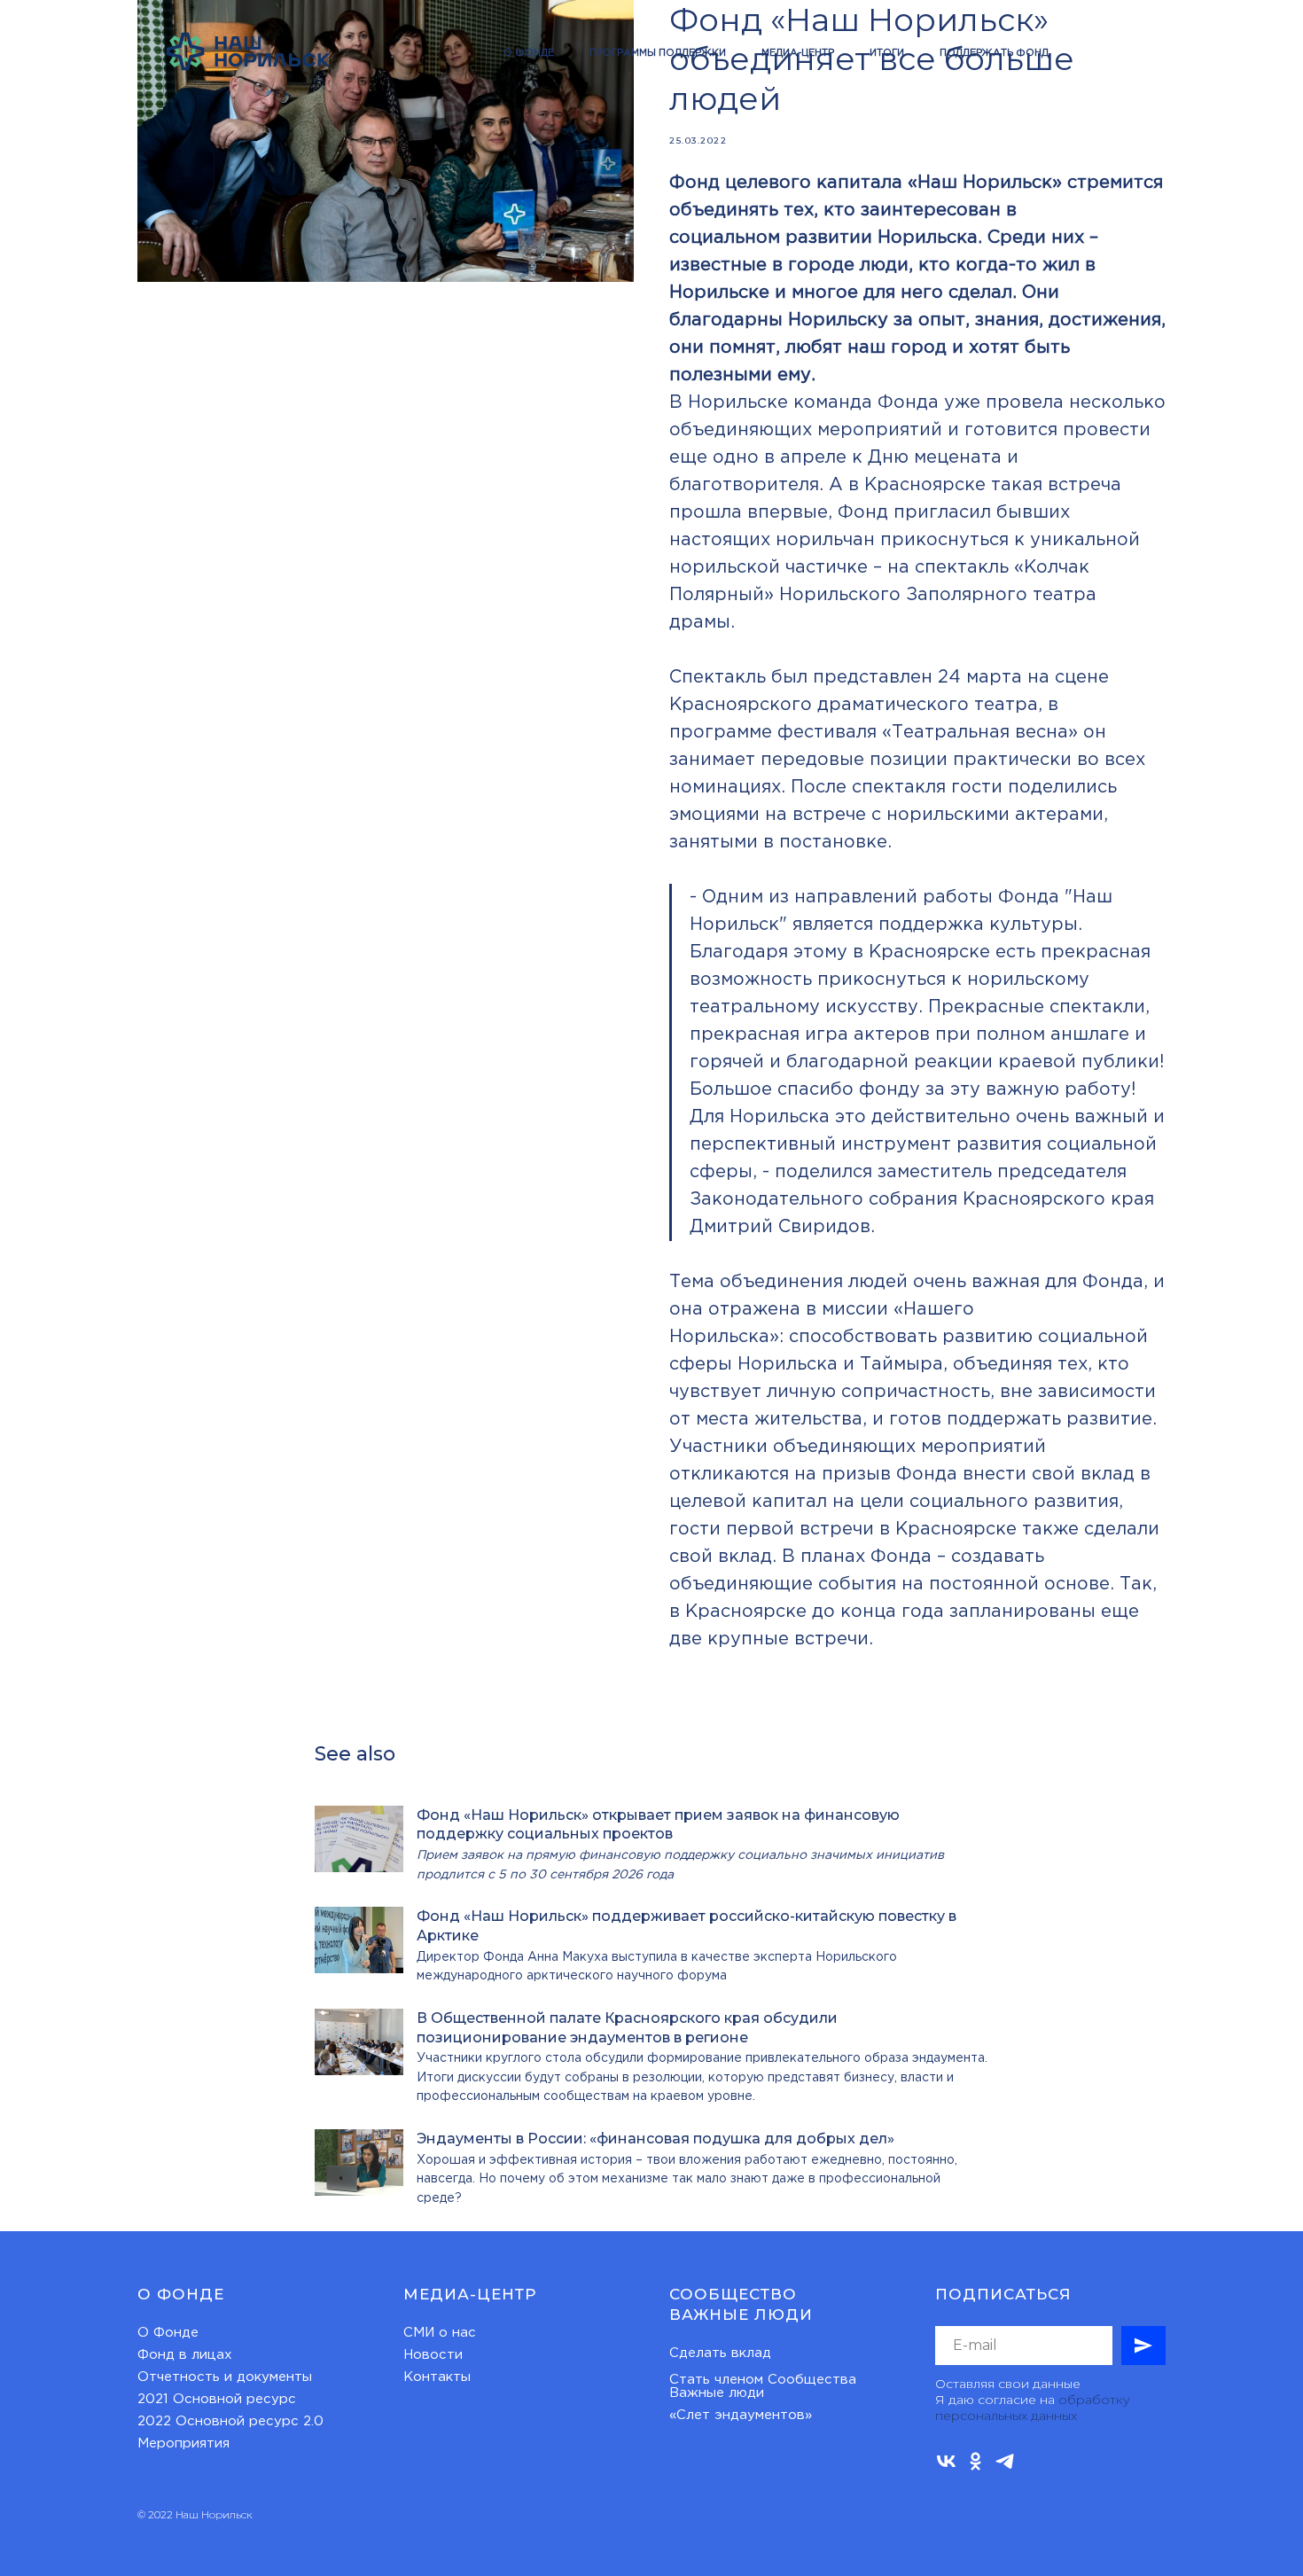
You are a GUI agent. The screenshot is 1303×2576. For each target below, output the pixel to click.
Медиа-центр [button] (798, 53)
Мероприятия (183, 2443)
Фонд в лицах (185, 2355)
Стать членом (716, 2380)
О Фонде (168, 2333)
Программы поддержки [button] (658, 53)
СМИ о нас (440, 2333)
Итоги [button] (887, 53)
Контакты (437, 2377)
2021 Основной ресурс (217, 2399)
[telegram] (1005, 2461)
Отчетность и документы (225, 2377)
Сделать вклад (720, 2353)
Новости (433, 2355)
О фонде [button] (529, 53)
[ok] (975, 2461)
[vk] (946, 2461)
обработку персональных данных (1033, 2408)
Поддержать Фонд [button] (994, 53)
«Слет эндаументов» (741, 2415)
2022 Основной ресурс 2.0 (230, 2421)
